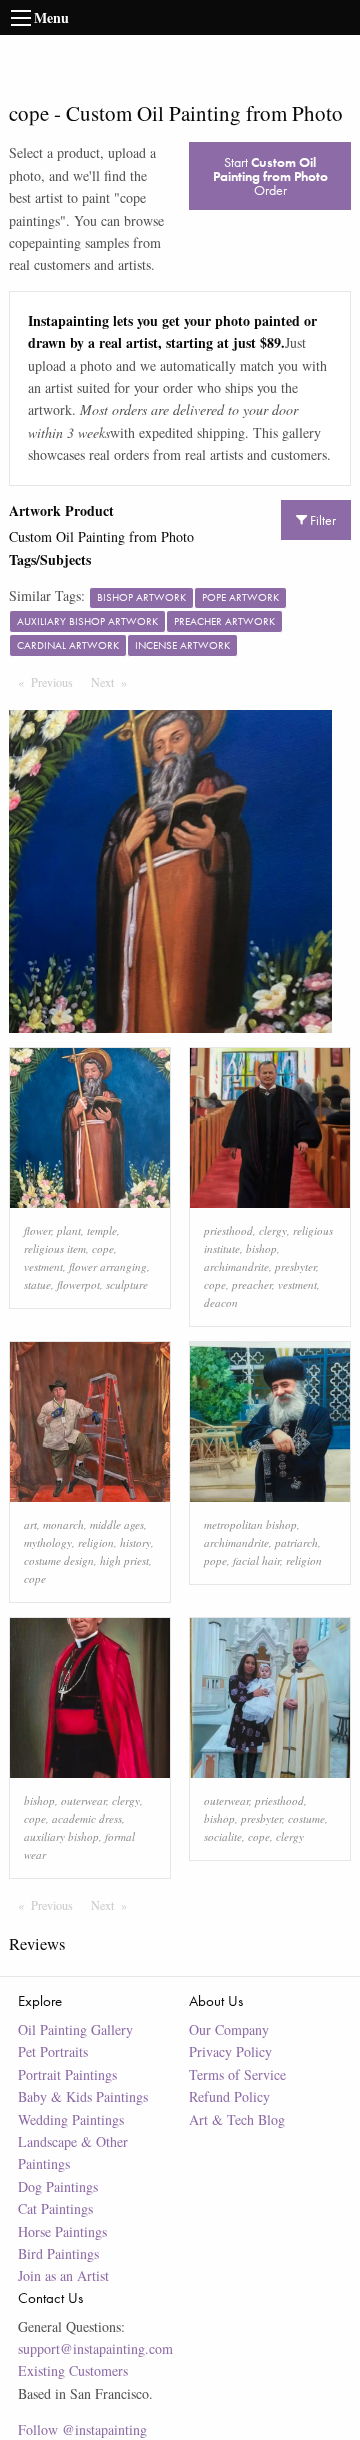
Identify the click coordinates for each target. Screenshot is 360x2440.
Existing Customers (73, 2370)
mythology (48, 1542)
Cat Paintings (55, 2208)
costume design (59, 1560)
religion (96, 1542)
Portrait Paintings (67, 2074)
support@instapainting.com (95, 2348)
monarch (63, 1524)
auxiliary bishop (61, 1836)
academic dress (87, 1818)
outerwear (83, 1800)
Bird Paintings (58, 2253)
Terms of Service (237, 2074)
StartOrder (270, 176)
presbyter (295, 1266)
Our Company (229, 2029)
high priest (124, 1560)
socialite (223, 1836)
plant (69, 1230)
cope (103, 1248)
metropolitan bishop (250, 1524)
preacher (252, 1284)
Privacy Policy (230, 2051)
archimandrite (236, 1266)
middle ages (117, 1524)
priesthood (228, 1230)
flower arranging (108, 1266)
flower (37, 1230)
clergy (273, 1230)
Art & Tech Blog (237, 2119)
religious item (55, 1248)
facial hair (256, 1560)
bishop (261, 1248)
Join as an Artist (63, 2275)
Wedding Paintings (71, 2119)
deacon (221, 1302)
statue (37, 1284)
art (30, 1524)
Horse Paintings (62, 2231)
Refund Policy (229, 2096)
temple (102, 1230)
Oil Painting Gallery (75, 2029)
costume (306, 1818)
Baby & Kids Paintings (83, 2096)
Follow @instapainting (82, 2429)
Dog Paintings (58, 2186)
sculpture (127, 1284)
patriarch (296, 1542)
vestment (43, 1266)
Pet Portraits (53, 2051)
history (135, 1542)
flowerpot (78, 1284)
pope (215, 1560)
